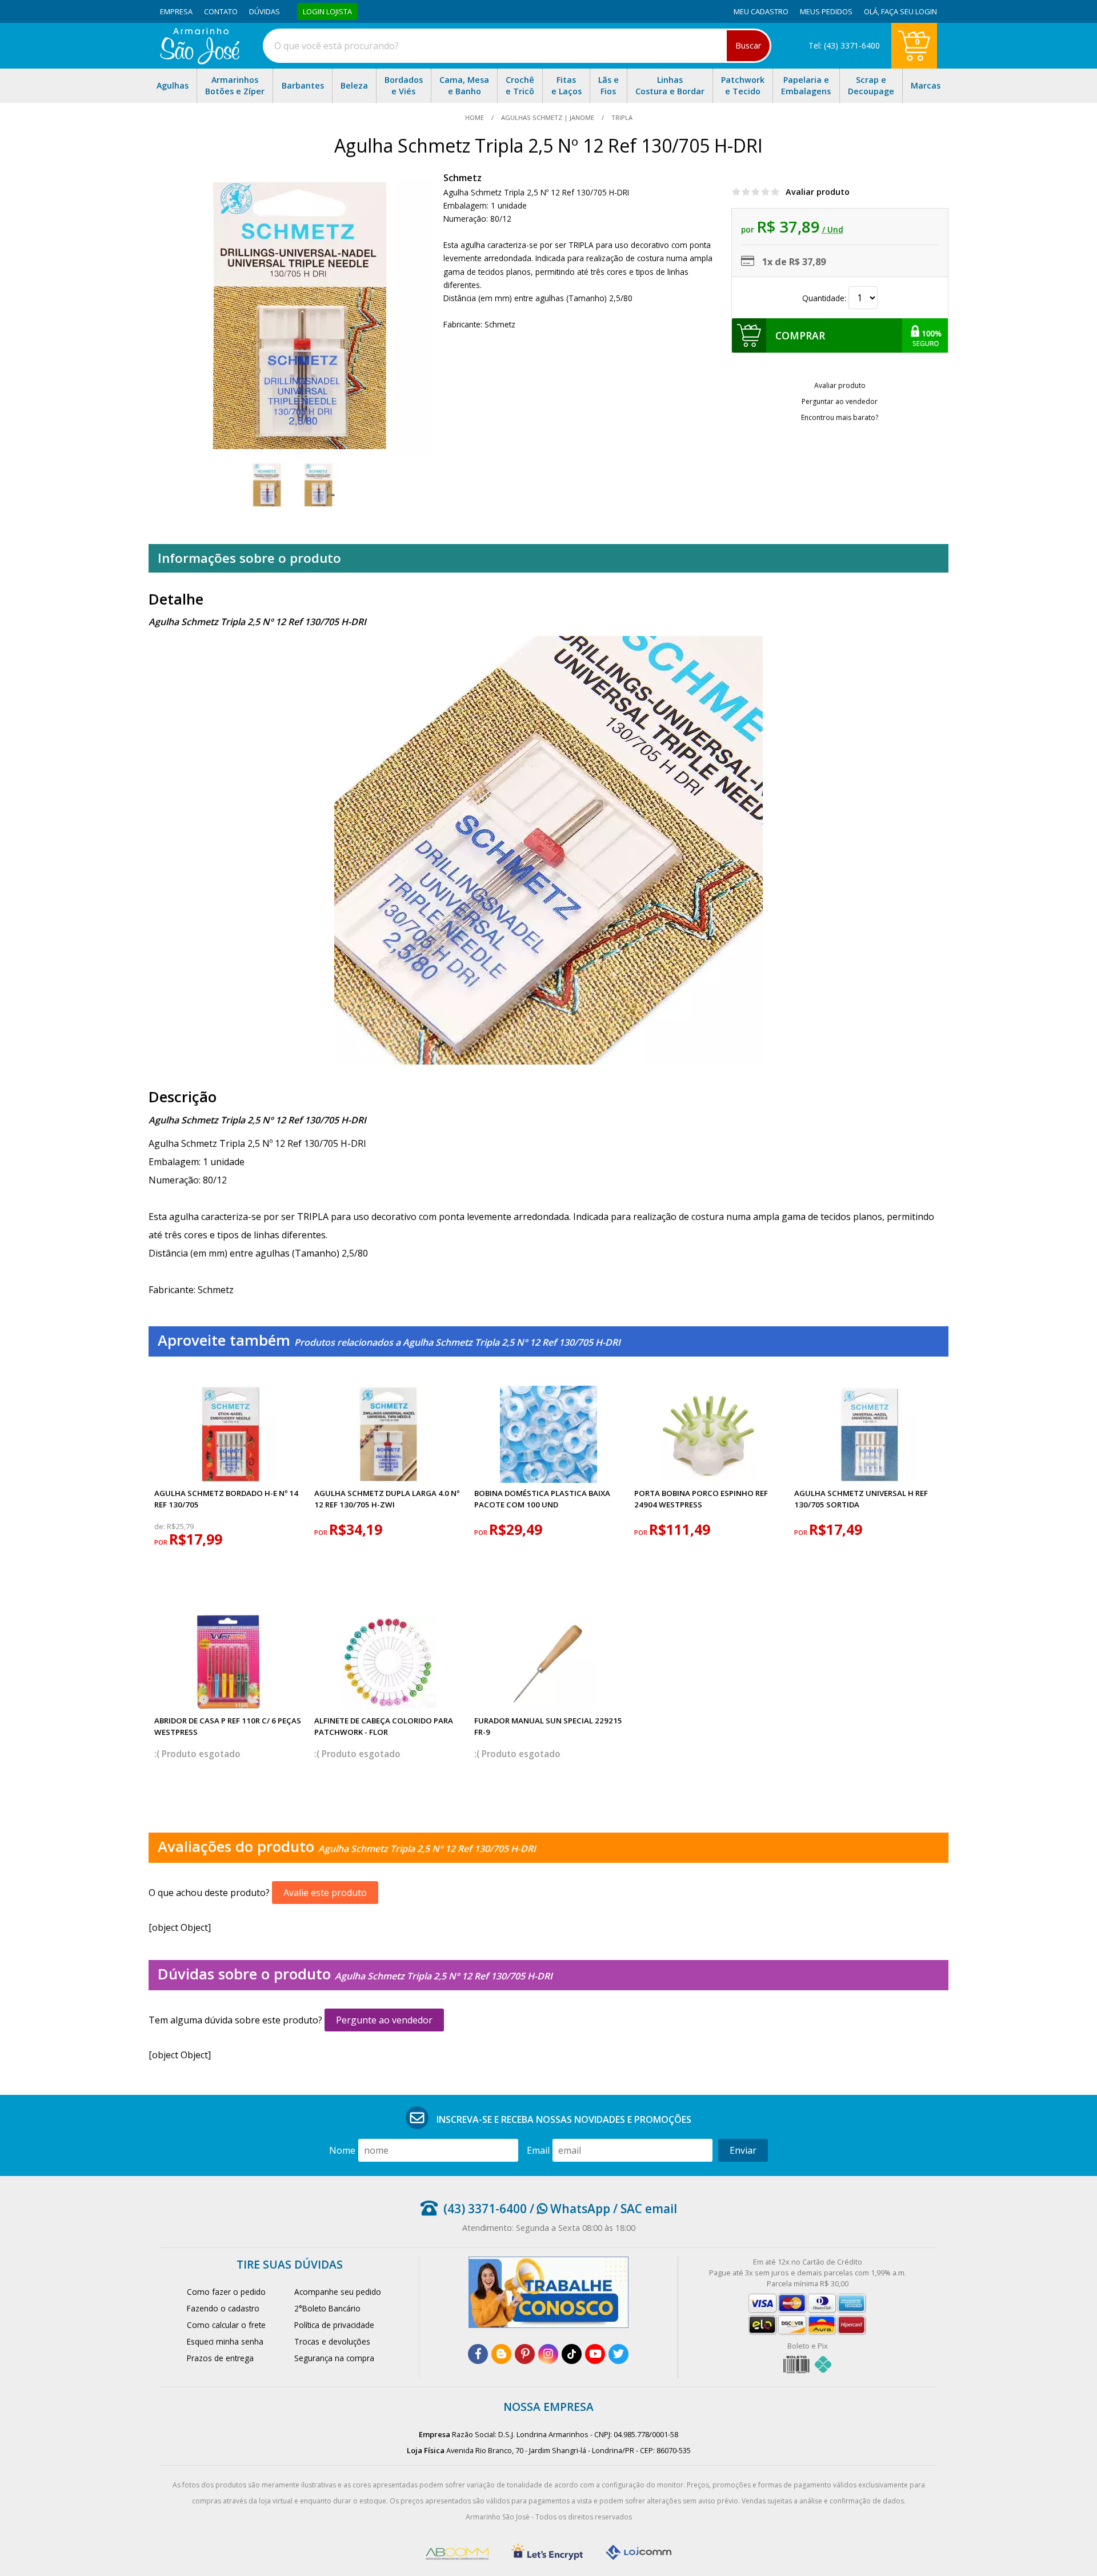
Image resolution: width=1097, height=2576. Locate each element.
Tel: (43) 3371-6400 (844, 45)
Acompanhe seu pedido (338, 2292)
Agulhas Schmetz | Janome (548, 117)
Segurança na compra (334, 2358)
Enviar (743, 2150)
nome (342, 2150)
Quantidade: (825, 298)
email (538, 2150)
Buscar (748, 45)
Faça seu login (909, 11)
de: (161, 1527)
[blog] (501, 2354)
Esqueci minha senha (225, 2341)
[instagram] (548, 2354)
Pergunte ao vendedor (384, 2020)
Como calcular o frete (226, 2325)
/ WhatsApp (568, 2209)
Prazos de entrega (220, 2358)
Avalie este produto (325, 1893)
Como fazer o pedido (226, 2292)
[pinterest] (525, 2354)
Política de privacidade (334, 2325)
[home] (200, 61)
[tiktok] (572, 2354)
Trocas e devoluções (332, 2341)
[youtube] (595, 2354)
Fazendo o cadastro (223, 2308)
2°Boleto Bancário (327, 2308)
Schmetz (463, 178)
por (162, 1542)
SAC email (649, 2209)
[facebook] (478, 2354)
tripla (621, 117)
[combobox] (517, 46)
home (475, 117)
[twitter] (618, 2354)
